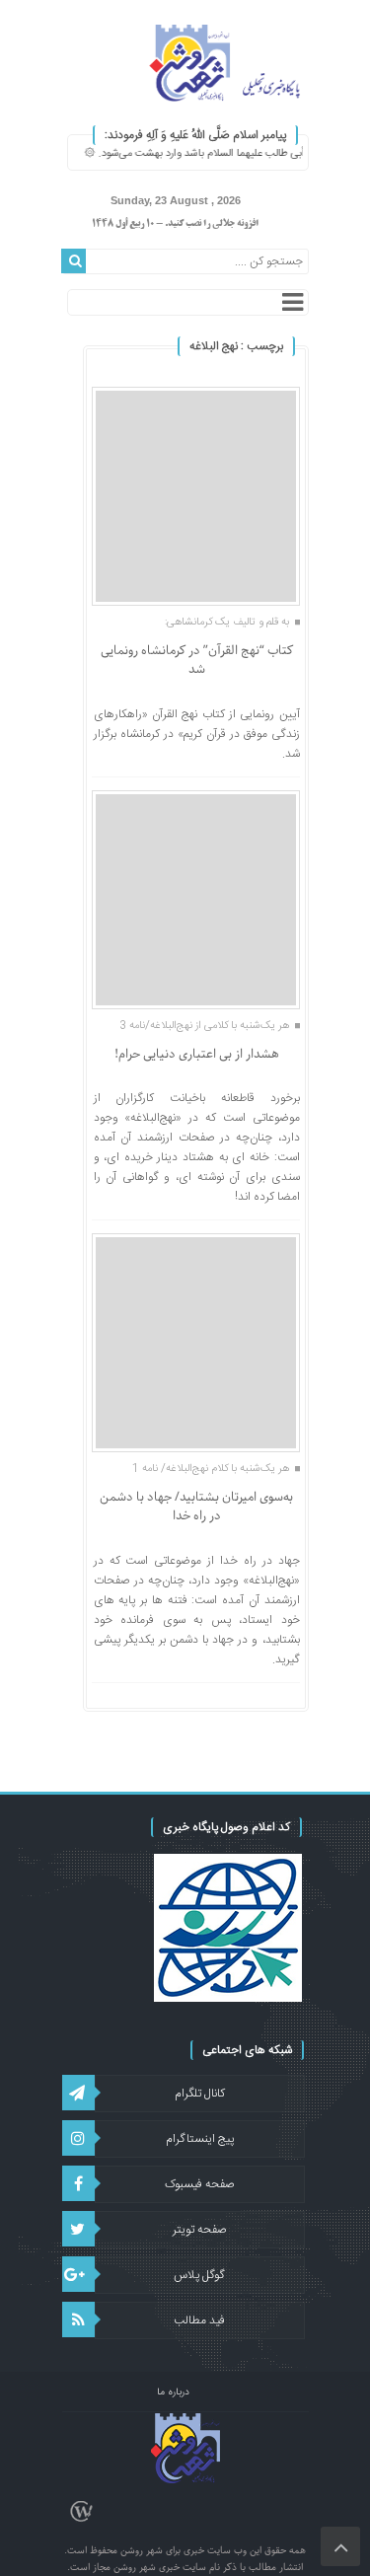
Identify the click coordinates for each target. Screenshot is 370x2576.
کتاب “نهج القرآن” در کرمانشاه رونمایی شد (197, 661)
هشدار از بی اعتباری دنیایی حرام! (197, 1054)
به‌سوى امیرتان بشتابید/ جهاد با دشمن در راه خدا (196, 1507)
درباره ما (173, 2392)
